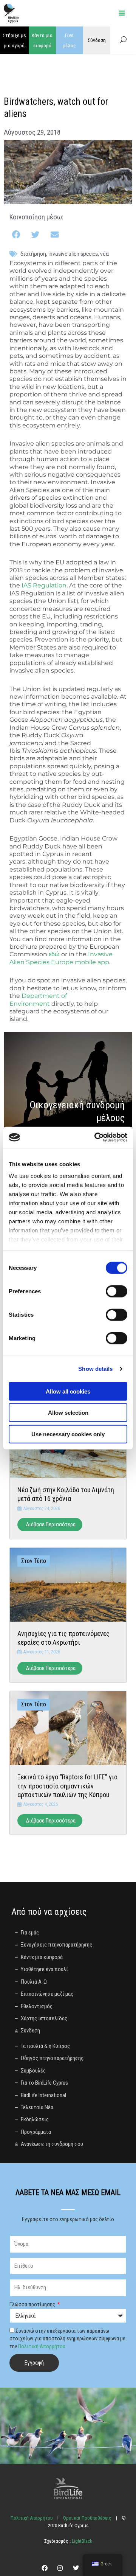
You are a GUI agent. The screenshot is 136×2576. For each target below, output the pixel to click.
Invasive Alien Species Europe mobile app (61, 958)
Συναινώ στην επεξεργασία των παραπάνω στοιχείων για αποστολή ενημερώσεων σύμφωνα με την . (67, 2339)
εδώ (54, 954)
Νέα (104, 254)
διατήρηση (33, 254)
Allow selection (68, 1413)
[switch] (117, 1291)
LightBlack (81, 2541)
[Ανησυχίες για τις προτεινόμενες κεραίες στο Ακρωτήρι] (68, 1584)
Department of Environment (38, 1000)
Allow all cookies (68, 1391)
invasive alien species (73, 254)
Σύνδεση (97, 40)
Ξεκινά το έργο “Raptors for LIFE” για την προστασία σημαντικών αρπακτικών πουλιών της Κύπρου (67, 1786)
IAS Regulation (44, 585)
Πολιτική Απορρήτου (42, 2346)
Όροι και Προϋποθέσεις (87, 2518)
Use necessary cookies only (68, 1434)
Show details (95, 1369)
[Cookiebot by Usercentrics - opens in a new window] (96, 1137)
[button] (17, 235)
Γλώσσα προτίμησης (33, 2304)
